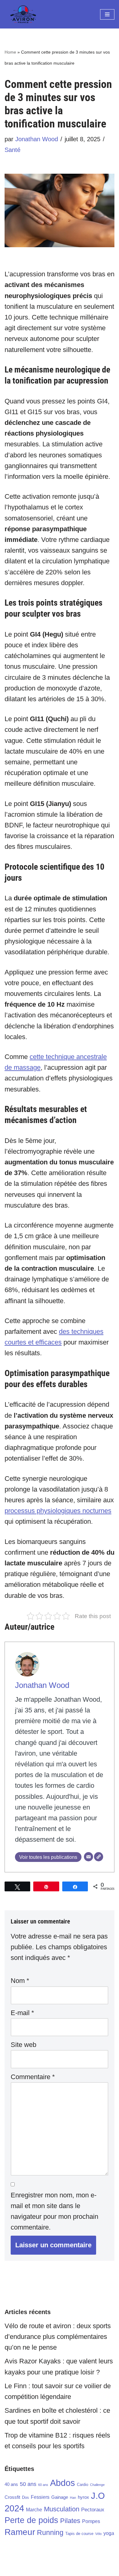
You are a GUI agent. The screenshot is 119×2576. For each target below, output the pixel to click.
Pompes (91, 2521)
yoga (109, 2533)
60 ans (43, 2485)
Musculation (62, 2509)
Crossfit (12, 2497)
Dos (25, 2497)
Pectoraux (93, 2510)
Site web (23, 2045)
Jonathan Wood (37, 139)
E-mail (22, 2013)
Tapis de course (79, 2534)
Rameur (20, 2532)
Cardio (83, 2485)
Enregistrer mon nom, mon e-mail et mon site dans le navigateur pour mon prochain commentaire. (54, 2211)
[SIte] (99, 1857)
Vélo (98, 2534)
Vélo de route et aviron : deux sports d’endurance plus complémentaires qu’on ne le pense (58, 2337)
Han (73, 2498)
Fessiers (40, 2497)
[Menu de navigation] (107, 14)
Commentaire (33, 2077)
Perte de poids (31, 2520)
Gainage (60, 2497)
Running (50, 2532)
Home (10, 52)
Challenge (97, 2485)
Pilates (70, 2521)
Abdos (63, 2483)
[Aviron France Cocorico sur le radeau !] (23, 14)
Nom (20, 1981)
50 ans (28, 2484)
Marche (34, 2510)
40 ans (11, 2484)
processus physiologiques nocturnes (58, 1511)
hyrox (83, 2497)
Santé (13, 150)
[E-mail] (88, 1857)
